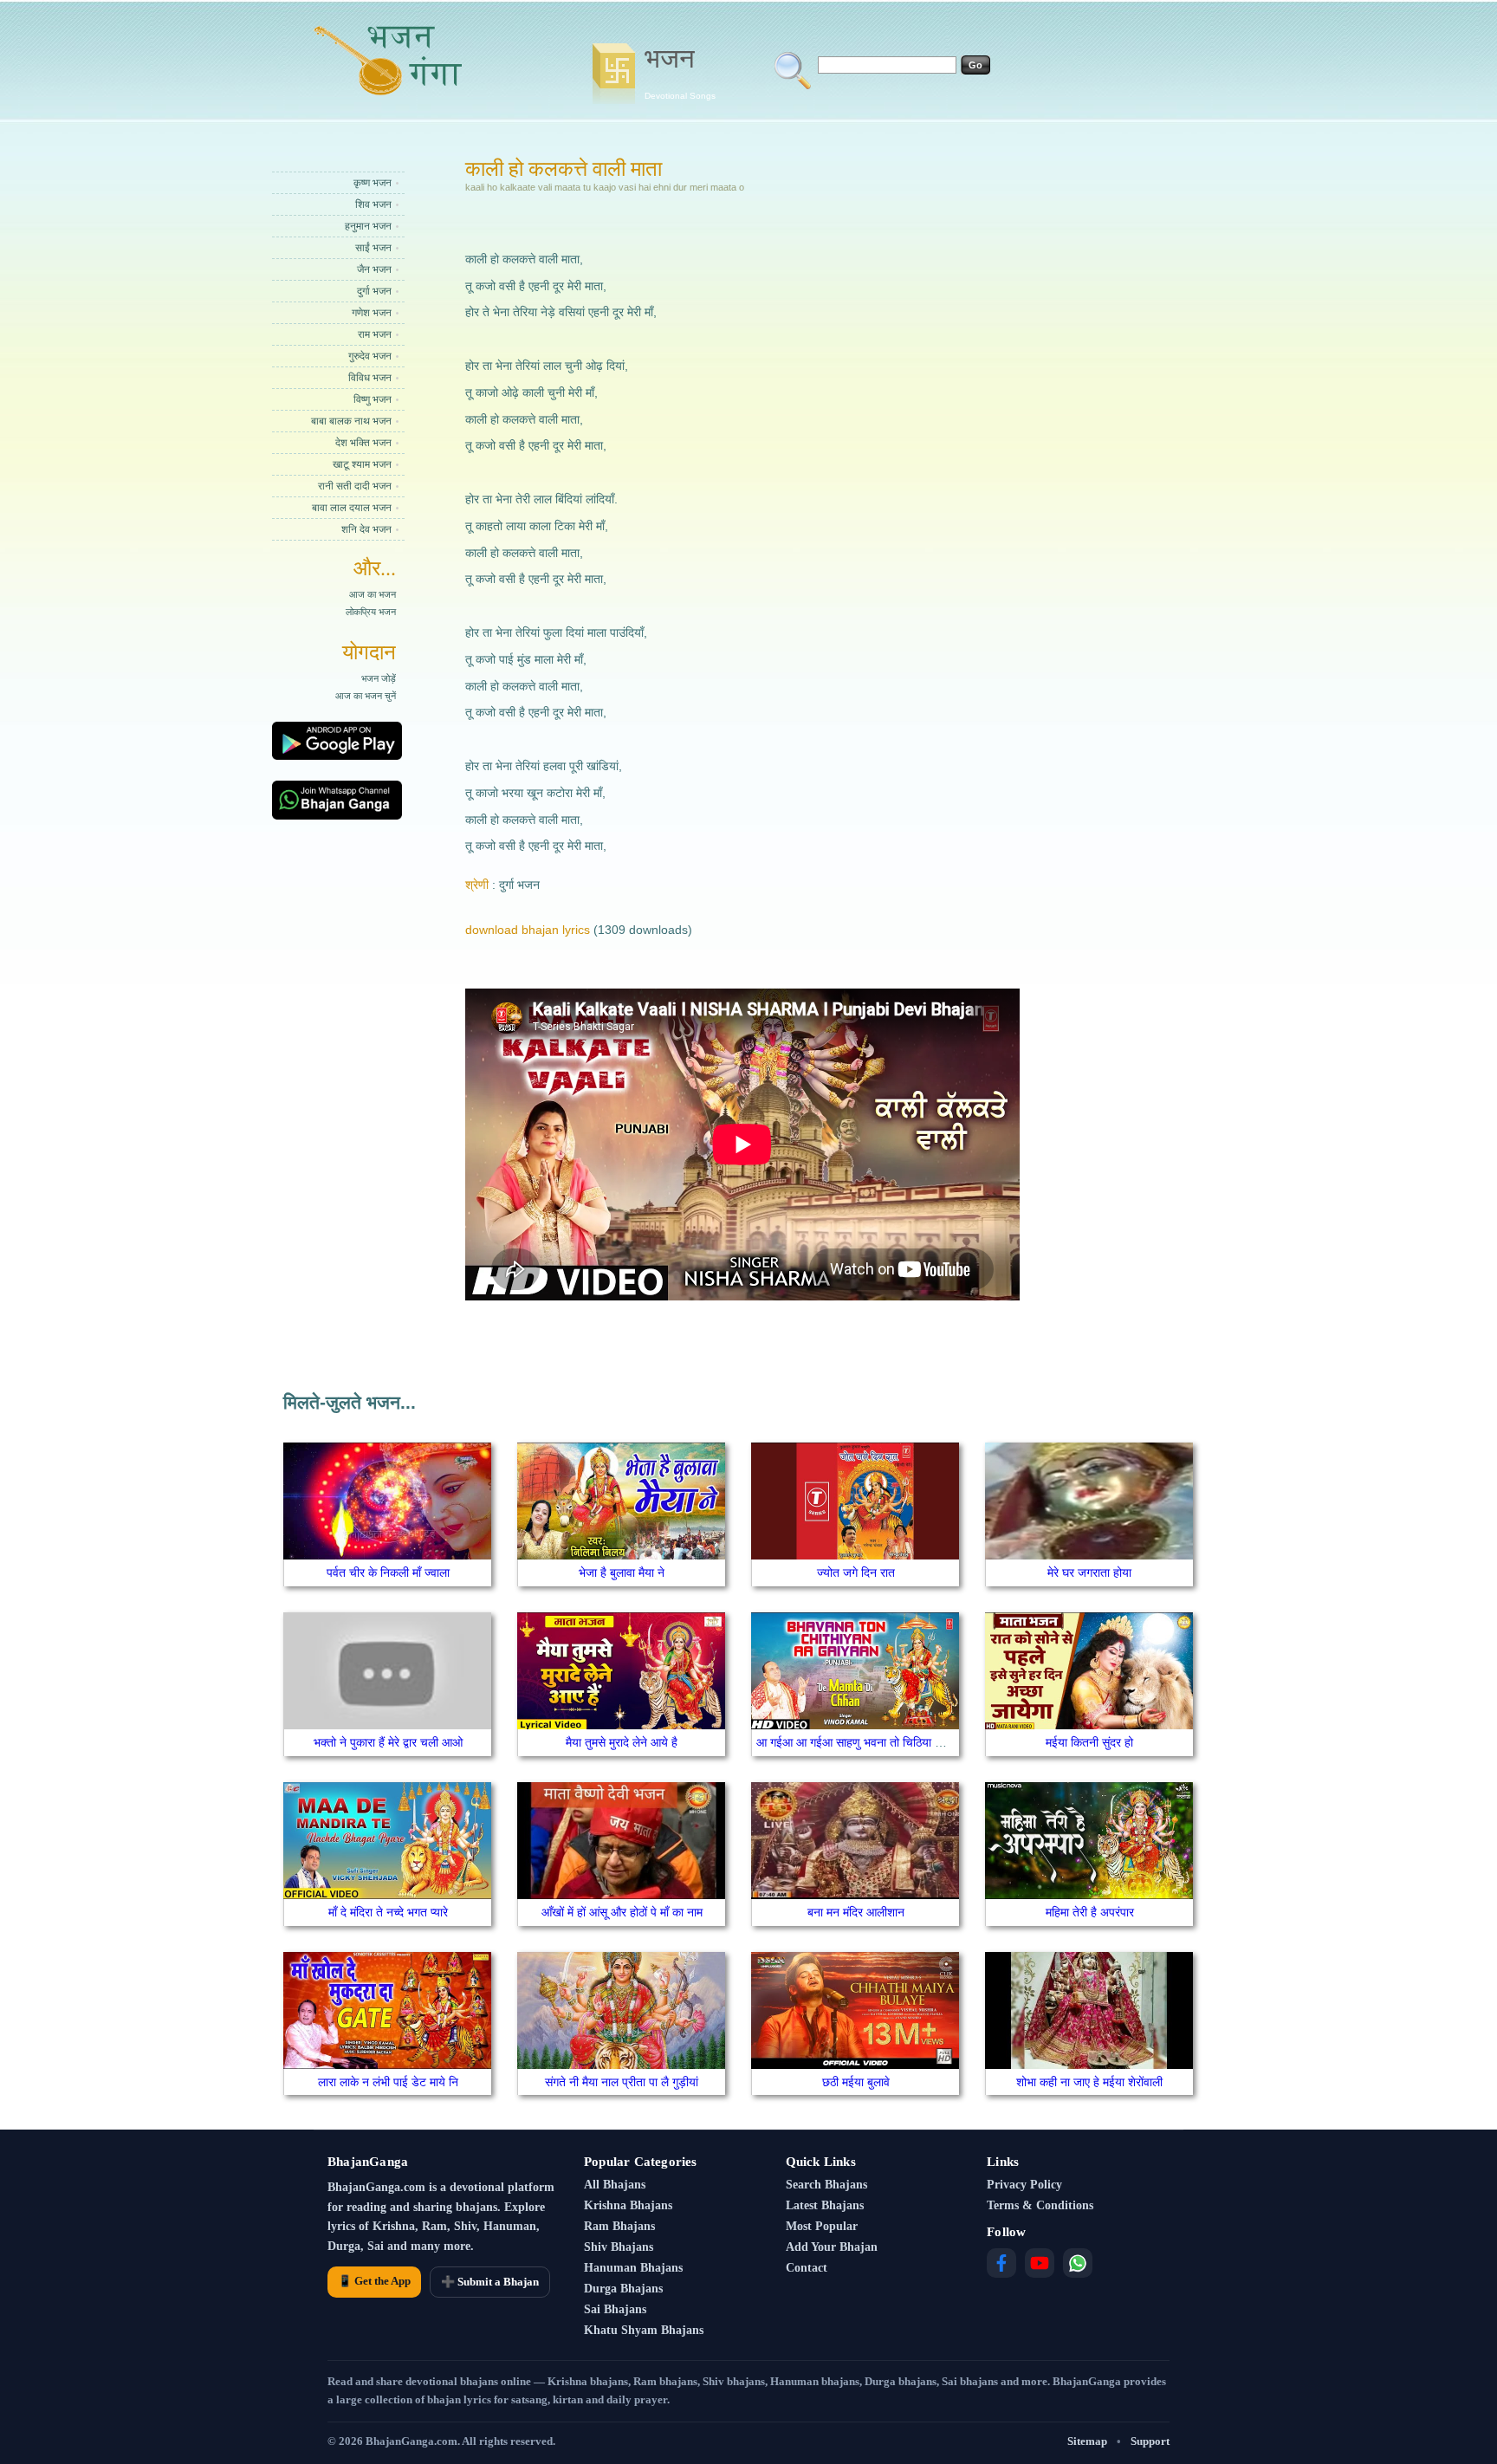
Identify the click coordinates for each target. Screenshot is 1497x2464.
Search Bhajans (826, 2185)
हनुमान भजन (368, 226)
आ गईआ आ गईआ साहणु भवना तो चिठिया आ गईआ (864, 1742)
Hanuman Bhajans (633, 2268)
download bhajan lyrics (528, 930)
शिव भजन (373, 204)
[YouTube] (1040, 2263)
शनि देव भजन (366, 529)
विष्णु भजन (373, 399)
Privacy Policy (1024, 2185)
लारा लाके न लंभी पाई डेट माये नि (388, 2082)
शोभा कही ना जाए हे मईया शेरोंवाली (1089, 2082)
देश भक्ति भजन (363, 443)
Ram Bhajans (619, 2226)
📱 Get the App (374, 2281)
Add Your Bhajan (832, 2247)
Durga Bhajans (623, 2289)
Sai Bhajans (615, 2309)
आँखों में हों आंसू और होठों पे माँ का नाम (622, 1912)
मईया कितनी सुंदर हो (1089, 1742)
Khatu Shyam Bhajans (644, 2330)
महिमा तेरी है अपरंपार (1090, 1912)
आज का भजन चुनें (366, 696)
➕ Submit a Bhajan (490, 2282)
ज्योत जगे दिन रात (856, 1572)
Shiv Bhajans (619, 2247)
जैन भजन (374, 269)
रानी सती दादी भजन (355, 486)
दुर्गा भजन (374, 291)
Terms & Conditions (1040, 2205)
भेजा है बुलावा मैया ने (622, 1572)
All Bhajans (615, 2185)
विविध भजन (370, 378)
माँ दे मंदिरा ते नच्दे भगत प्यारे (388, 1912)
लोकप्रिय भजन (371, 612)
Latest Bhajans (825, 2205)
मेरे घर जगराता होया (1089, 1572)
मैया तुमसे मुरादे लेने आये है (622, 1742)
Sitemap (1087, 2441)
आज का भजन (373, 594)
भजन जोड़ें (379, 678)
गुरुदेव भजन (370, 356)
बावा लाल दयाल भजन (352, 508)
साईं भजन (373, 248)
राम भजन (375, 334)
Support (1150, 2441)
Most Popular (822, 2226)
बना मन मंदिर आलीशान (856, 1912)
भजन (680, 72)
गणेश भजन (372, 313)
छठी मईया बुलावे (856, 2082)
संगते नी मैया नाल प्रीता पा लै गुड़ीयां (622, 2082)
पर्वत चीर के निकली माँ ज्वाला (388, 1572)
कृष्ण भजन (373, 183)
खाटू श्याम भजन (362, 464)
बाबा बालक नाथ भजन (351, 421)
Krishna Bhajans (628, 2205)
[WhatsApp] (1078, 2263)
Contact (807, 2268)
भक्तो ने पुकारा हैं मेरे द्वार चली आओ (388, 1742)
